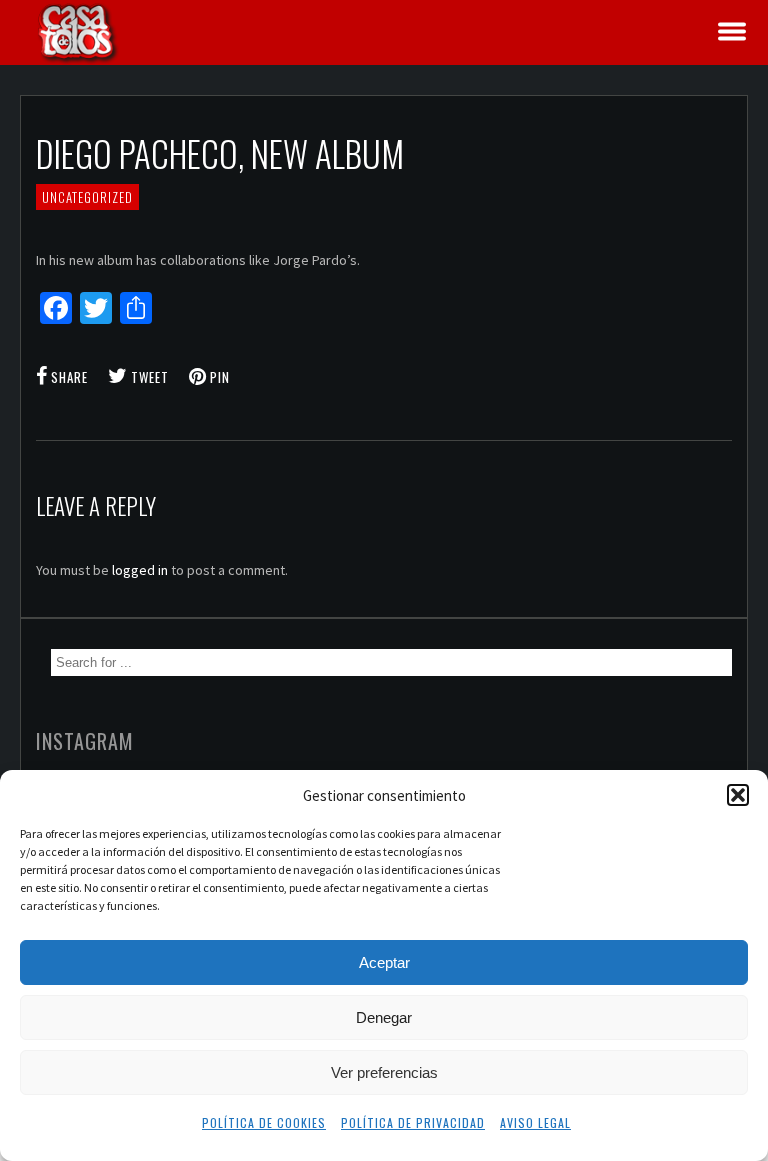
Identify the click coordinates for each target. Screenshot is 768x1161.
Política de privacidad (413, 1122)
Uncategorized (87, 197)
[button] (738, 795)
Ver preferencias (384, 1072)
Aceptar (384, 962)
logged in (140, 570)
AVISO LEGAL (535, 1122)
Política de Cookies (264, 1122)
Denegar (384, 1017)
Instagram (85, 741)
